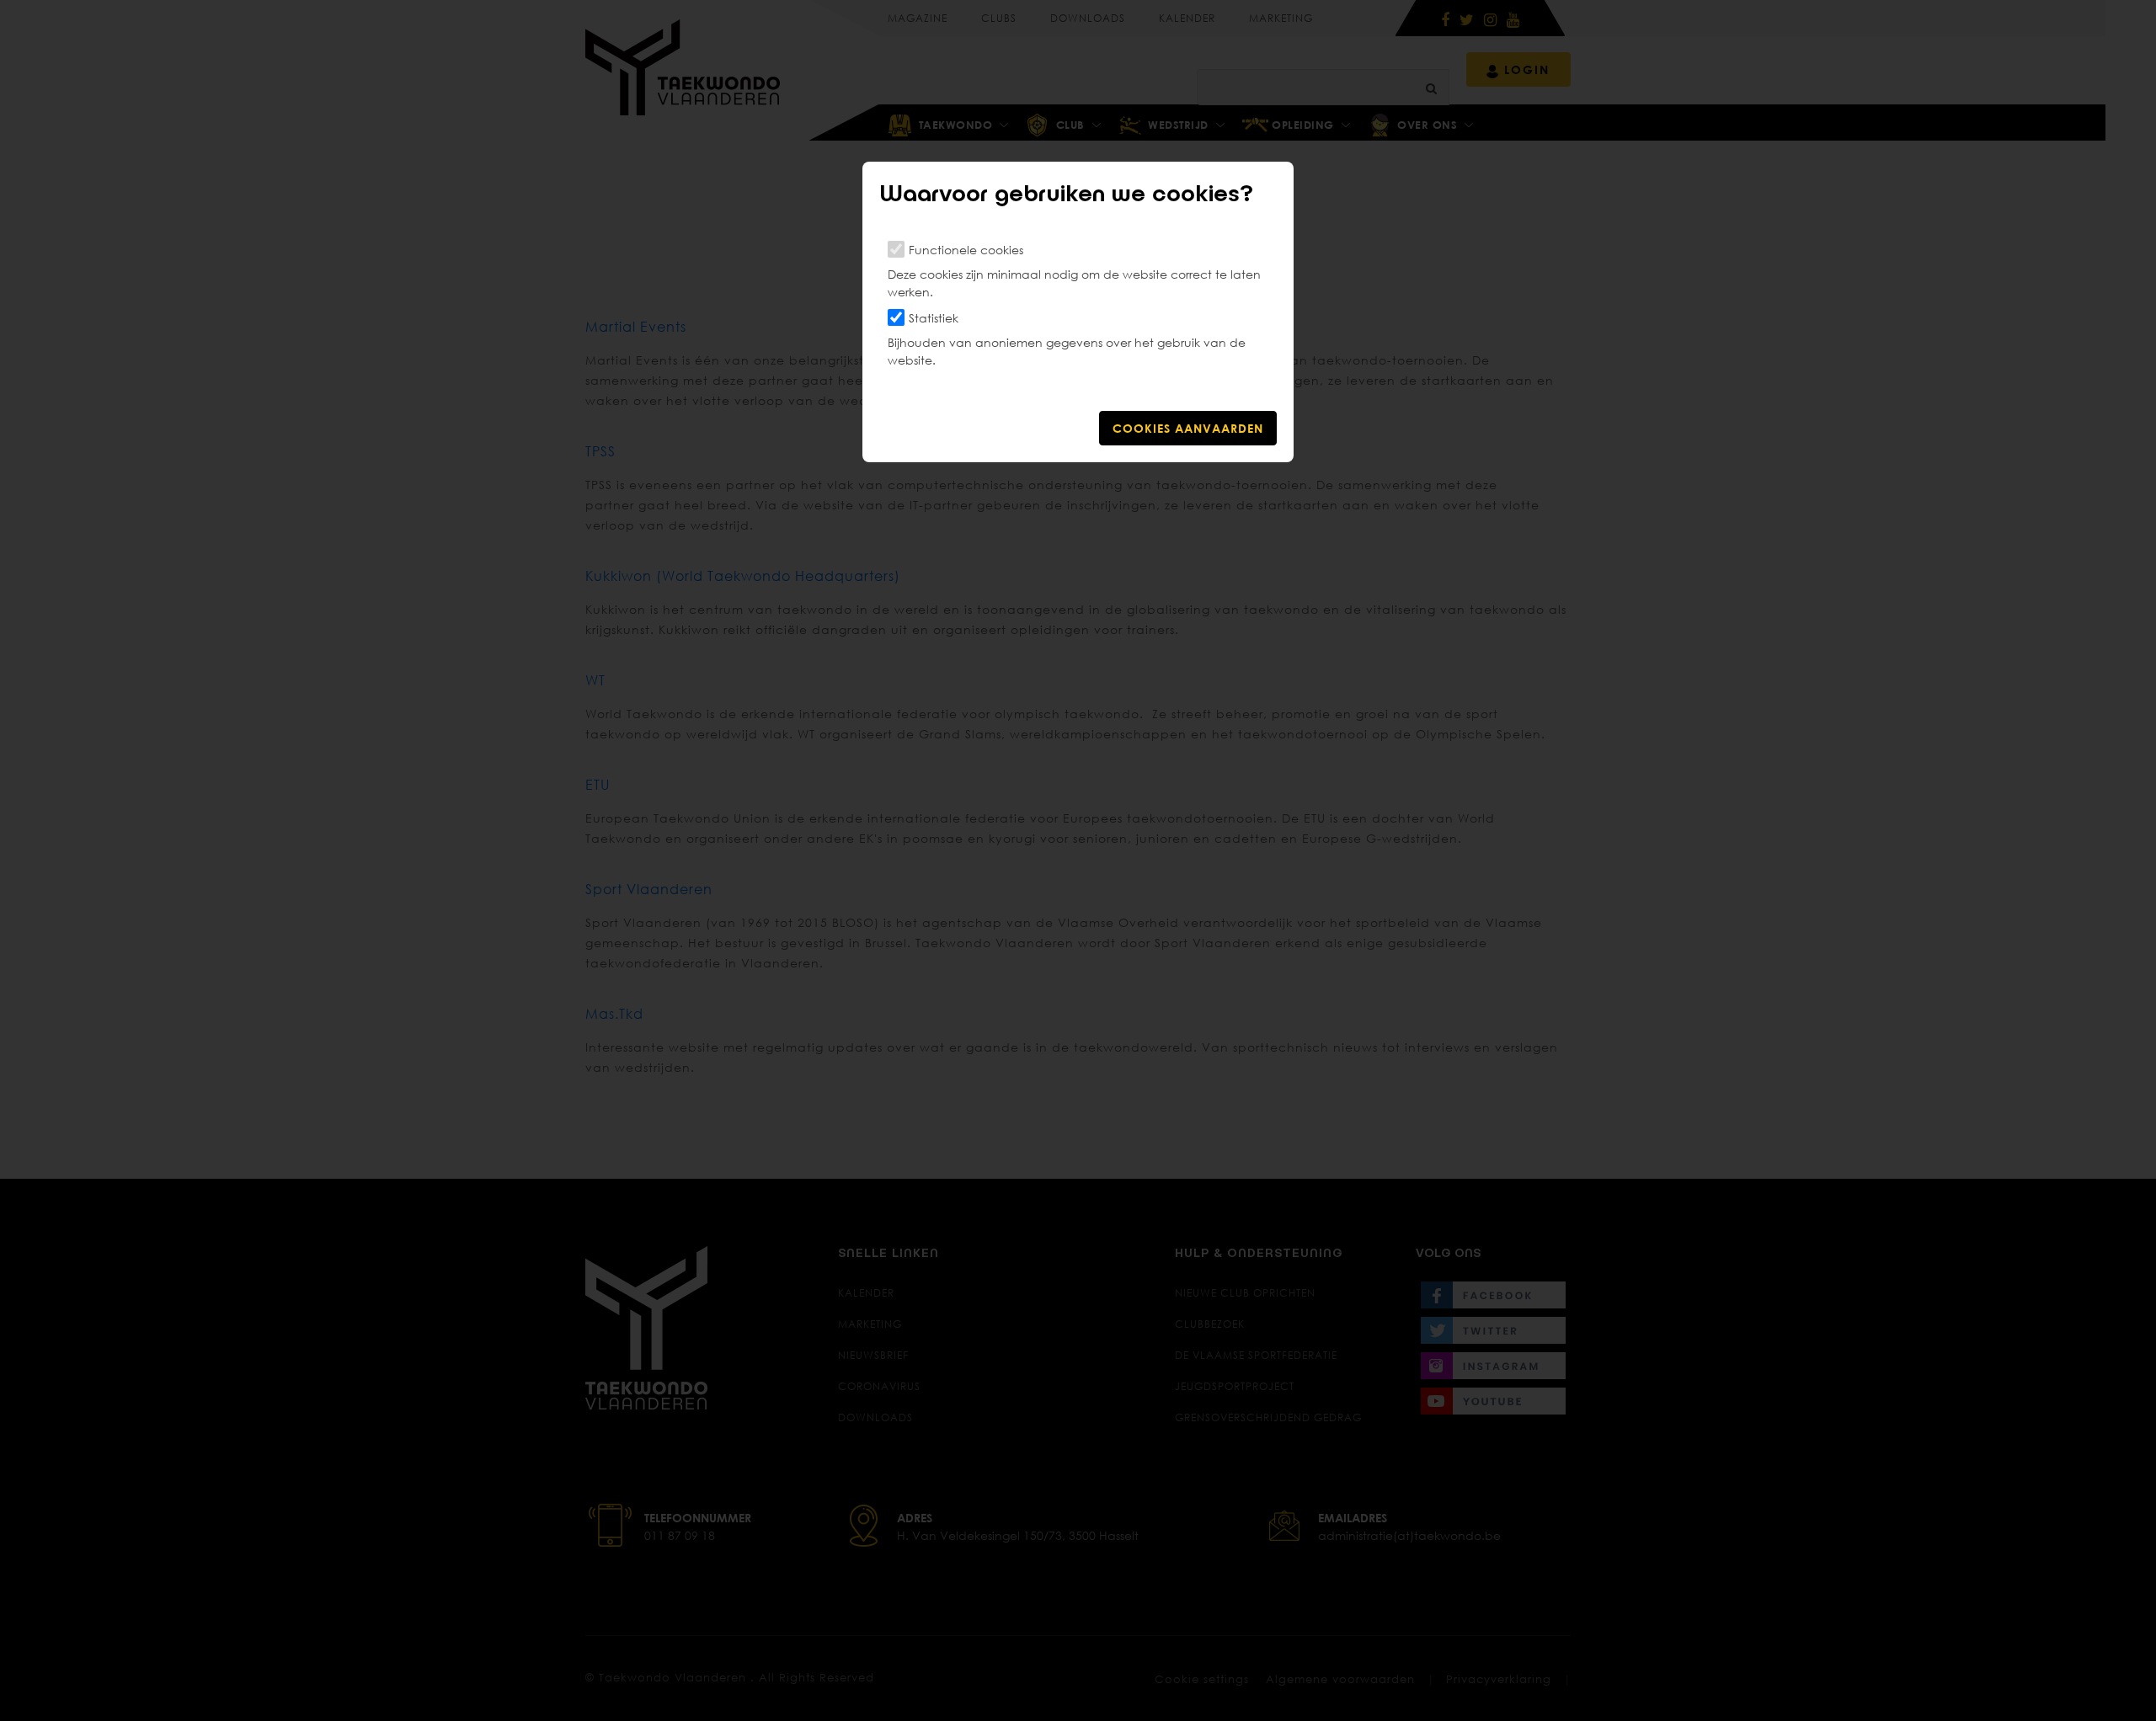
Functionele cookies (966, 250)
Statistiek (934, 318)
